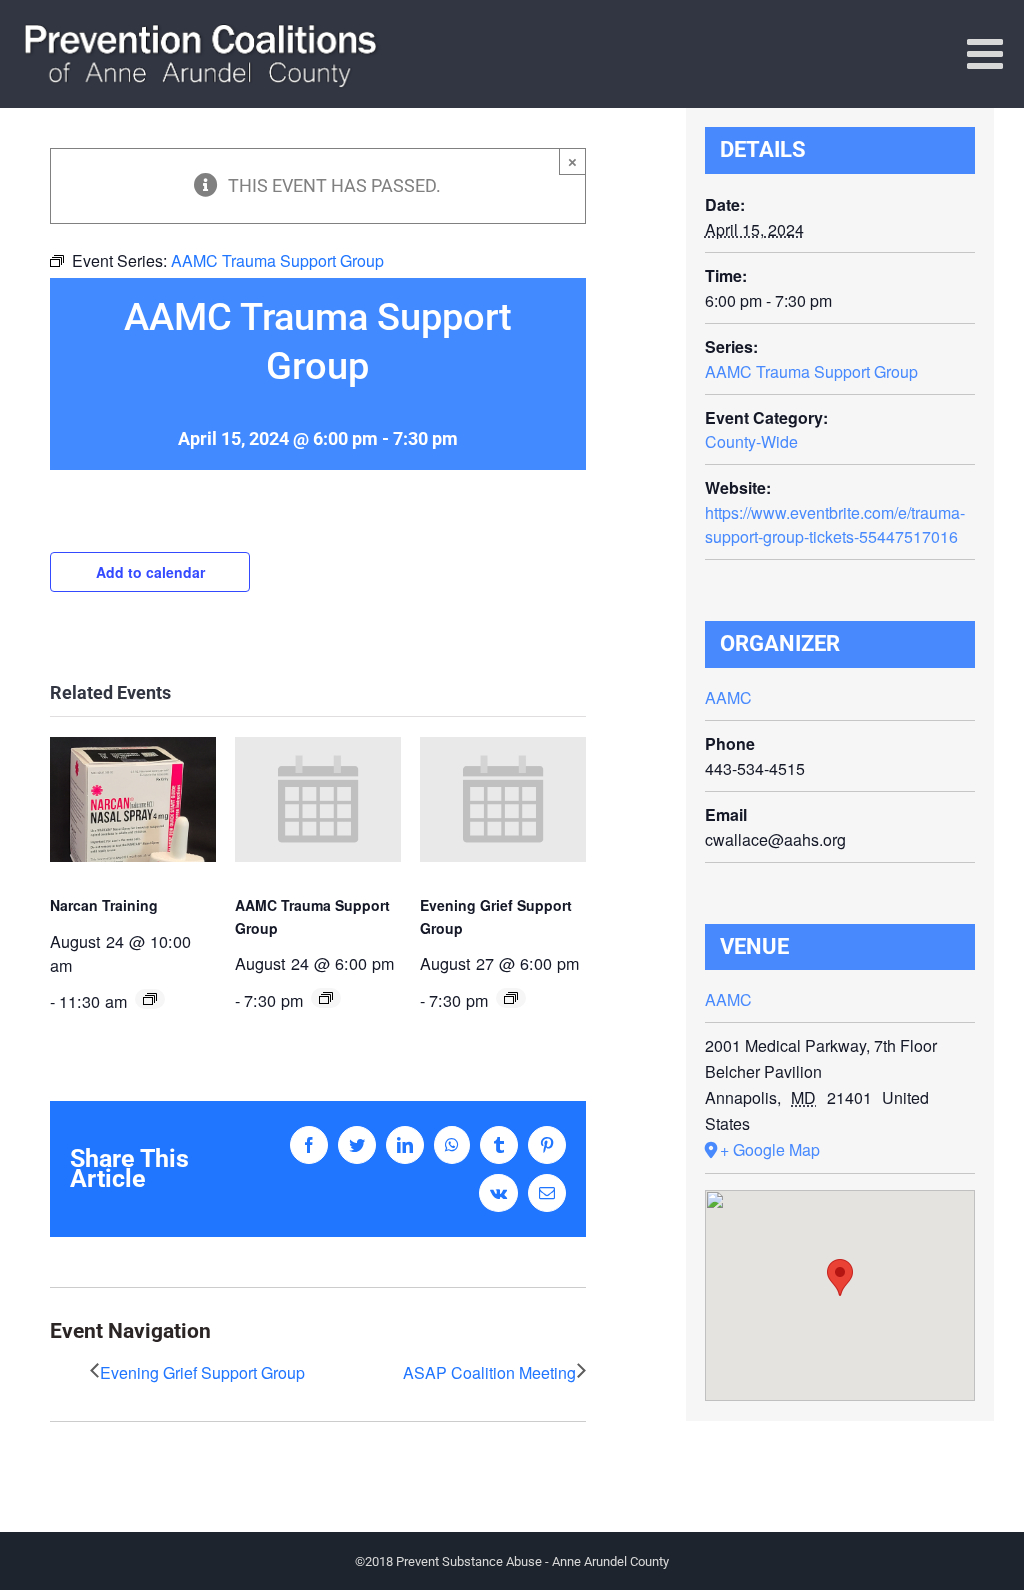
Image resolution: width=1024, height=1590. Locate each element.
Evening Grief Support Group (202, 1372)
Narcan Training (104, 905)
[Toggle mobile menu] (988, 53)
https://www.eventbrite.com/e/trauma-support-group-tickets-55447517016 (835, 524)
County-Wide (751, 441)
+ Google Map (770, 1149)
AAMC (728, 697)
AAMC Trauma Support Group (811, 371)
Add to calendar (150, 572)
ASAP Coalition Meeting (489, 1372)
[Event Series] (150, 999)
